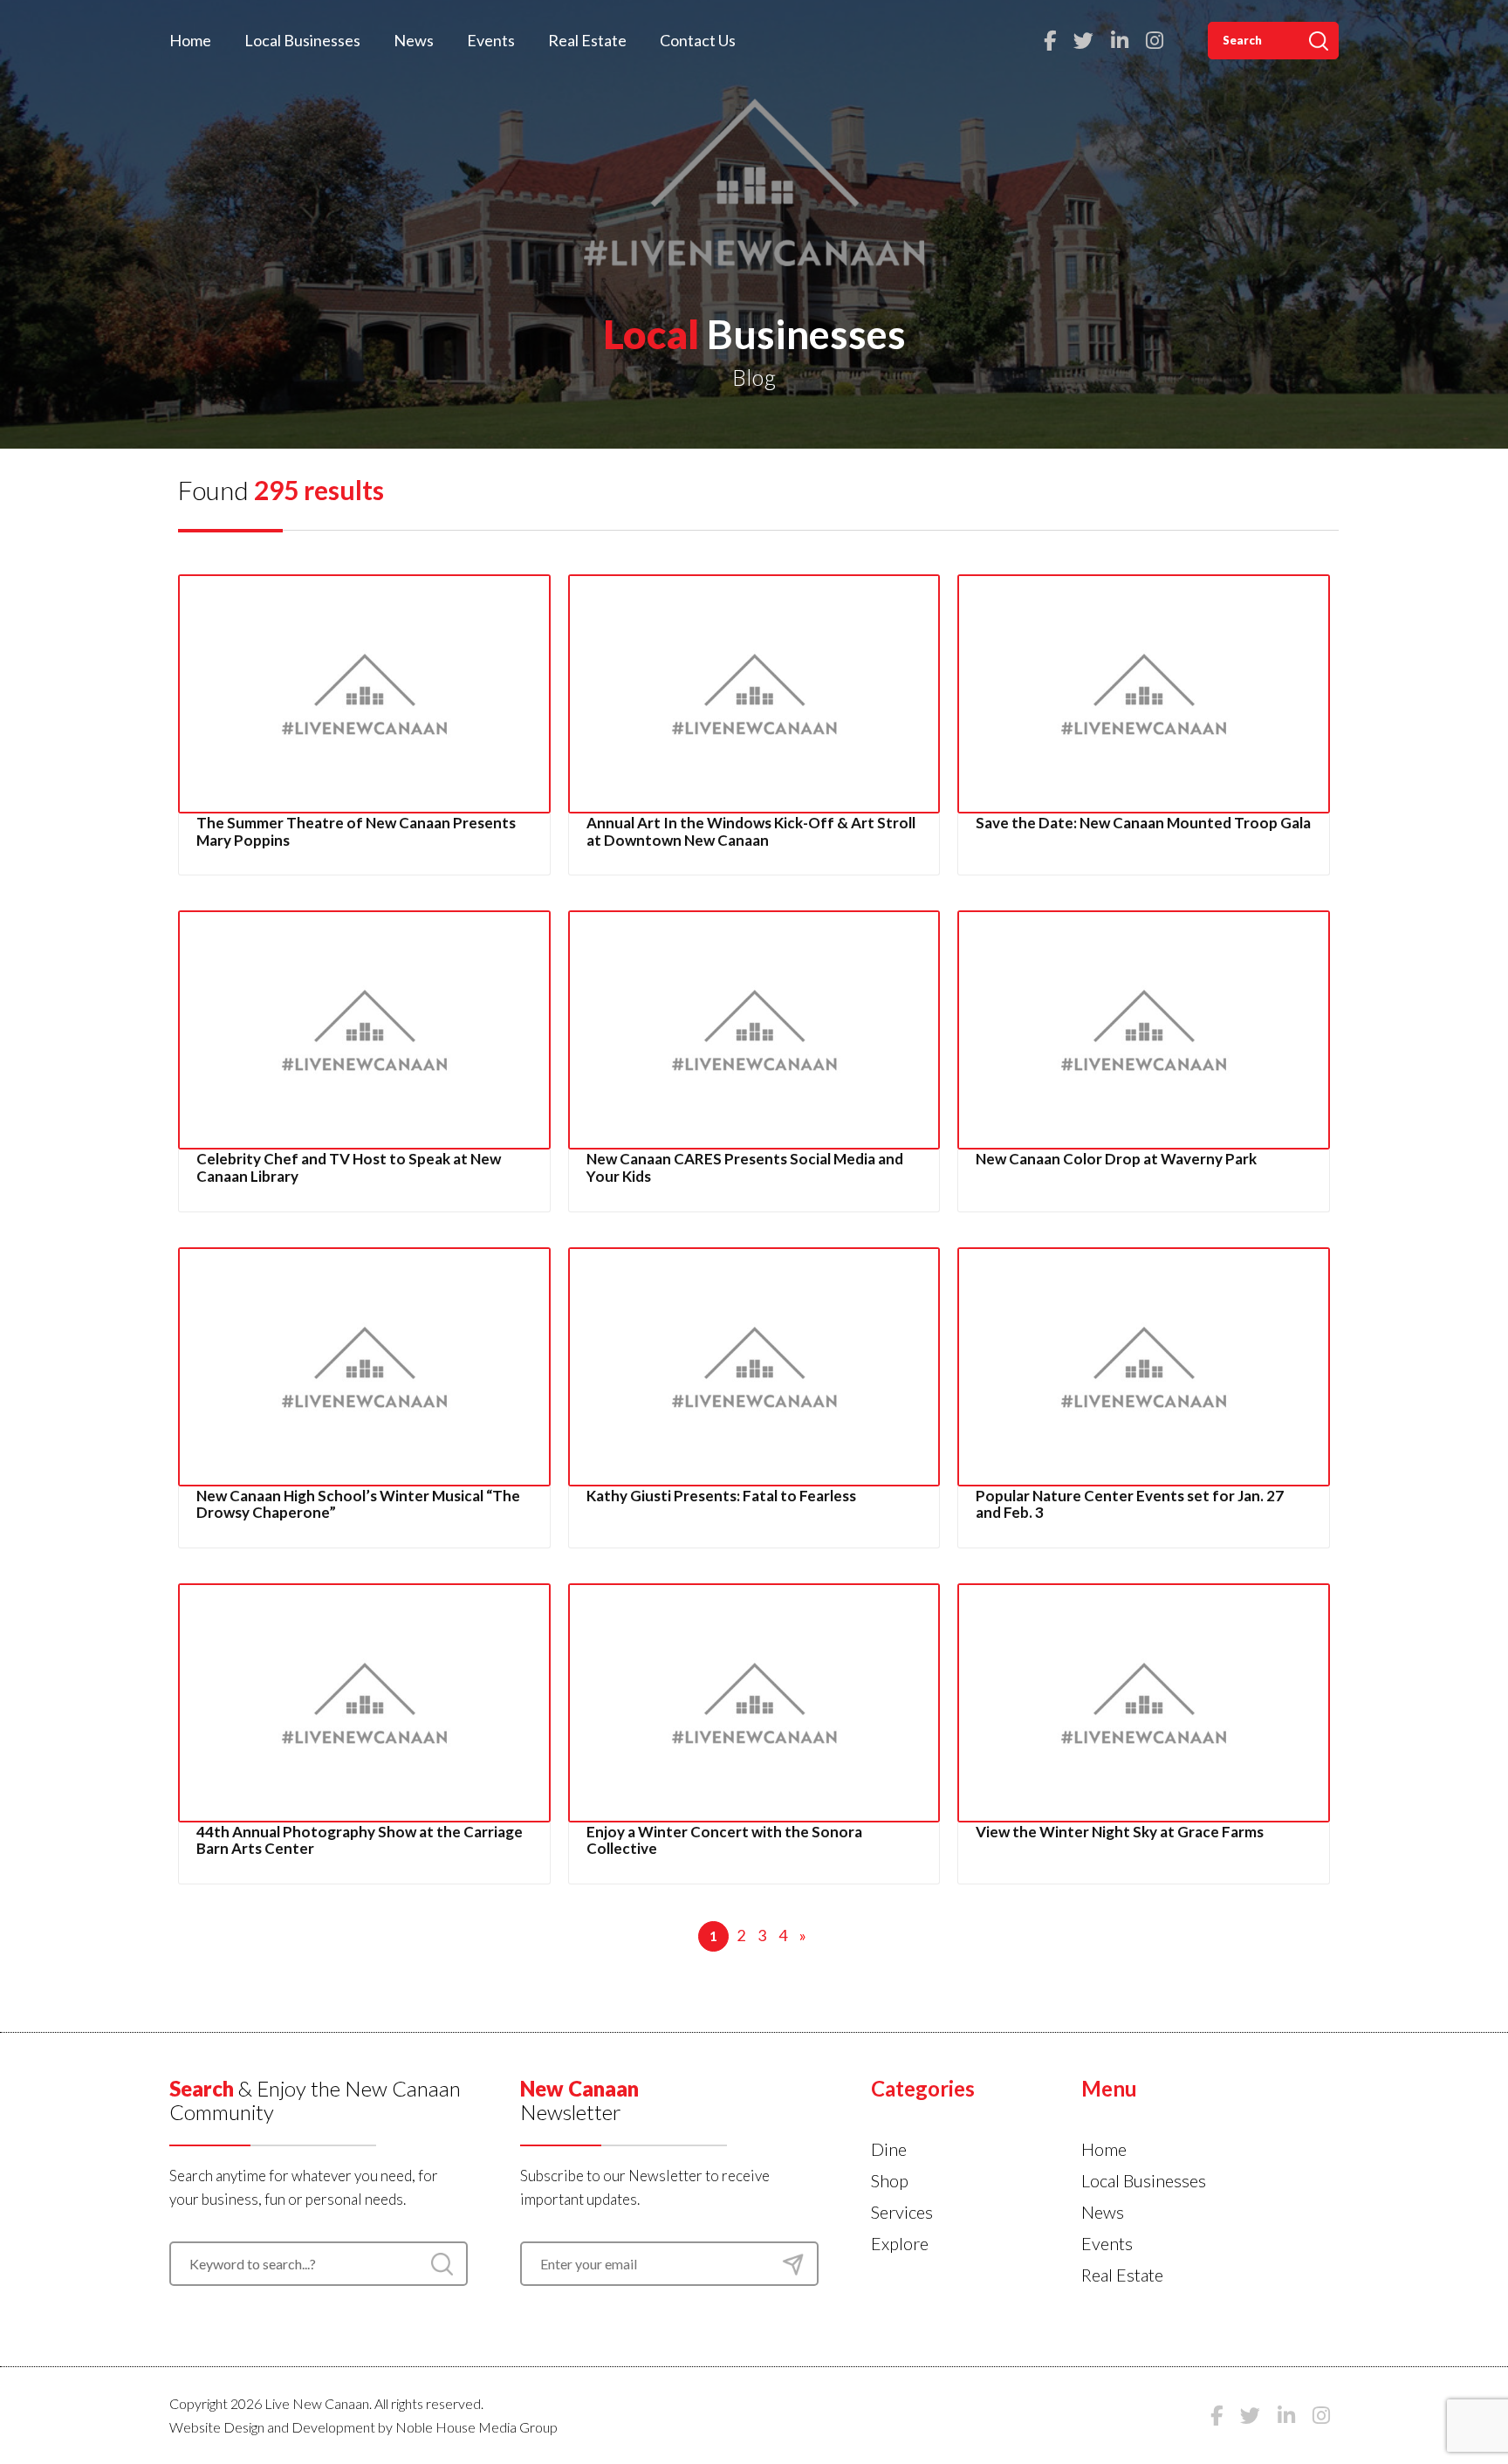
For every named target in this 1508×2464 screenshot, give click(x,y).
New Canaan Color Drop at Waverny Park (1116, 1159)
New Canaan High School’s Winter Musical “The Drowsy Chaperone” (358, 1504)
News (414, 40)
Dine (889, 2149)
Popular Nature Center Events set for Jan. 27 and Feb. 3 (1130, 1504)
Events (491, 40)
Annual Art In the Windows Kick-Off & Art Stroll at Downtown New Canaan (751, 831)
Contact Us (698, 40)
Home (190, 40)
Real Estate (587, 40)
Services (902, 2212)
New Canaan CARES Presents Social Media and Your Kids (745, 1167)
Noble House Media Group (476, 2427)
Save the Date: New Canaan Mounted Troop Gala (1143, 823)
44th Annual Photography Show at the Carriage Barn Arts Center (360, 1840)
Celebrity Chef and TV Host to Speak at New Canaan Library (349, 1167)
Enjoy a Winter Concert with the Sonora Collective (724, 1840)
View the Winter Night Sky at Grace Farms (1120, 1832)
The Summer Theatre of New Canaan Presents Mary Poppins (356, 831)
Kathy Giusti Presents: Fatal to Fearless (721, 1496)
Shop (890, 2180)
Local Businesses (302, 40)
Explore (900, 2243)
